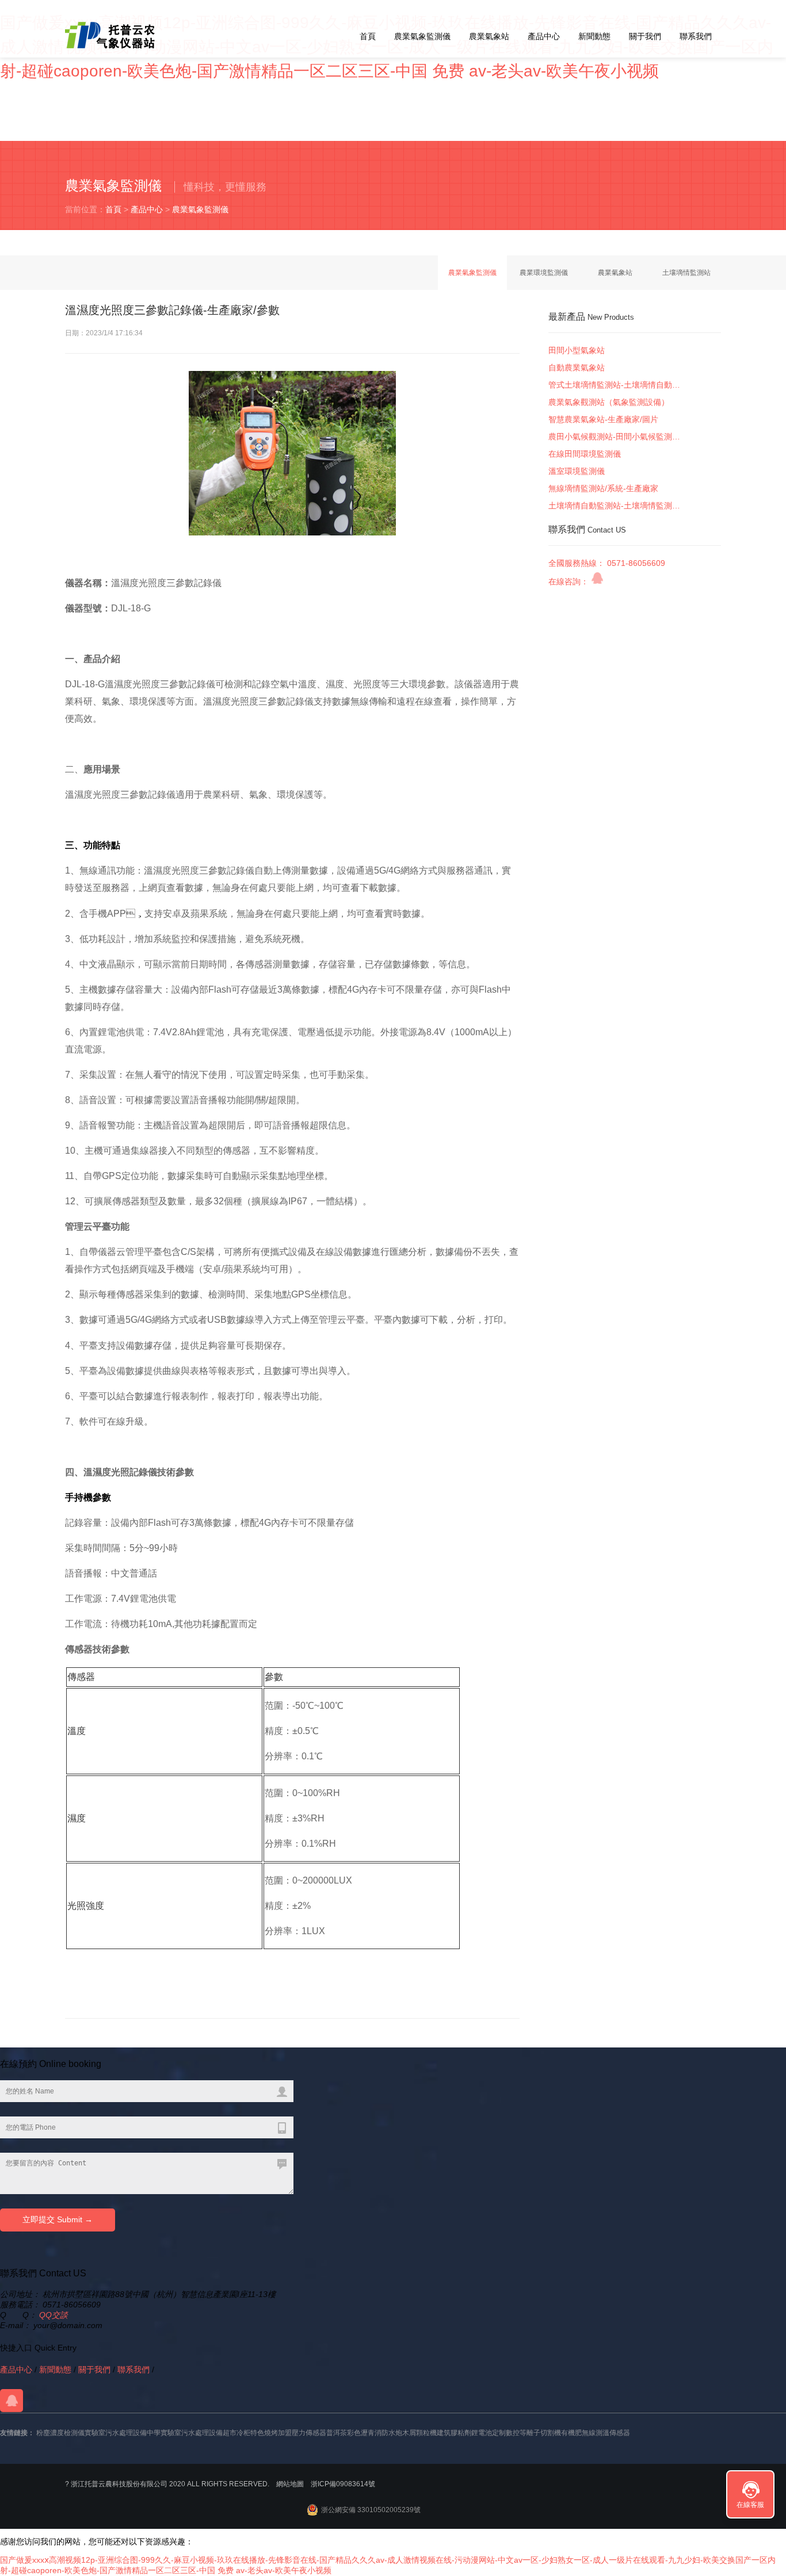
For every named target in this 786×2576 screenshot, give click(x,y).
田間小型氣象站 (577, 350)
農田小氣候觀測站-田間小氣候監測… (614, 437)
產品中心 (544, 36)
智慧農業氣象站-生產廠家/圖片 (603, 419)
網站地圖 (290, 2484)
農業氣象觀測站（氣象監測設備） (609, 402)
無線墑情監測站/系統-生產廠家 (603, 488)
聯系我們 (696, 36)
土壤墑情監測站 (686, 273)
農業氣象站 (489, 36)
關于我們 (645, 36)
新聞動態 (594, 36)
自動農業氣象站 (577, 368)
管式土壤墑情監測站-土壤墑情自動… (614, 385)
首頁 (368, 36)
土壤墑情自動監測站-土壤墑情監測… (614, 506)
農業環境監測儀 (544, 273)
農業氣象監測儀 (422, 36)
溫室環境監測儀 (577, 471)
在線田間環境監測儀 (585, 454)
